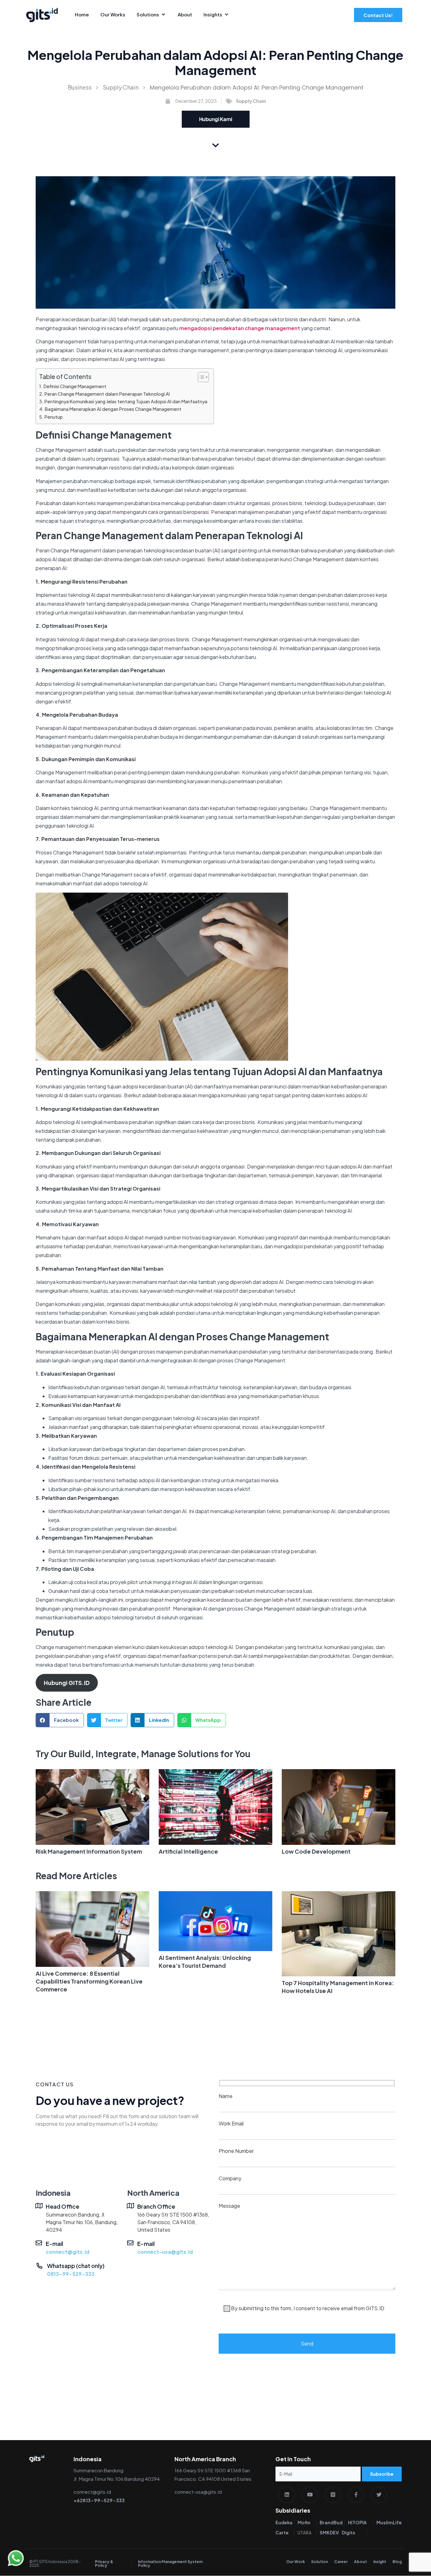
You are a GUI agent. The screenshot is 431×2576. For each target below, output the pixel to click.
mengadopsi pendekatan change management (240, 328)
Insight (380, 2562)
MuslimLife (389, 2522)
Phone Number (236, 2151)
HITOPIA (357, 2522)
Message (301, 2257)
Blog (397, 2562)
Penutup (54, 417)
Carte (282, 2532)
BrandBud (331, 2522)
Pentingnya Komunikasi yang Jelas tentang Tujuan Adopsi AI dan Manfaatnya (126, 401)
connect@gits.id (68, 2252)
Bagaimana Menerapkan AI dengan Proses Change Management (113, 409)
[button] (60, 1720)
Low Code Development (316, 1851)
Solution (319, 2562)
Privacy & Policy (104, 2564)
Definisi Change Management (75, 386)
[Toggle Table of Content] (200, 377)
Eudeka (284, 2522)
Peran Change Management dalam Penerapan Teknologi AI (107, 394)
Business (80, 87)
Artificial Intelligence (188, 1851)
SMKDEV (329, 2532)
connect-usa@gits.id (165, 2252)
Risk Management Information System (89, 1851)
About (360, 2562)
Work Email (231, 2123)
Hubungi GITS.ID (67, 1683)
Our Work (295, 2562)
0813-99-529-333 (71, 2274)
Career (341, 2562)
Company (230, 2178)
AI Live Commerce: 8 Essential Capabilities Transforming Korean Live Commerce (89, 1981)
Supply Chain (121, 87)
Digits (348, 2532)
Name (226, 2096)
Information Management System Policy (170, 2564)
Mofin (304, 2522)
